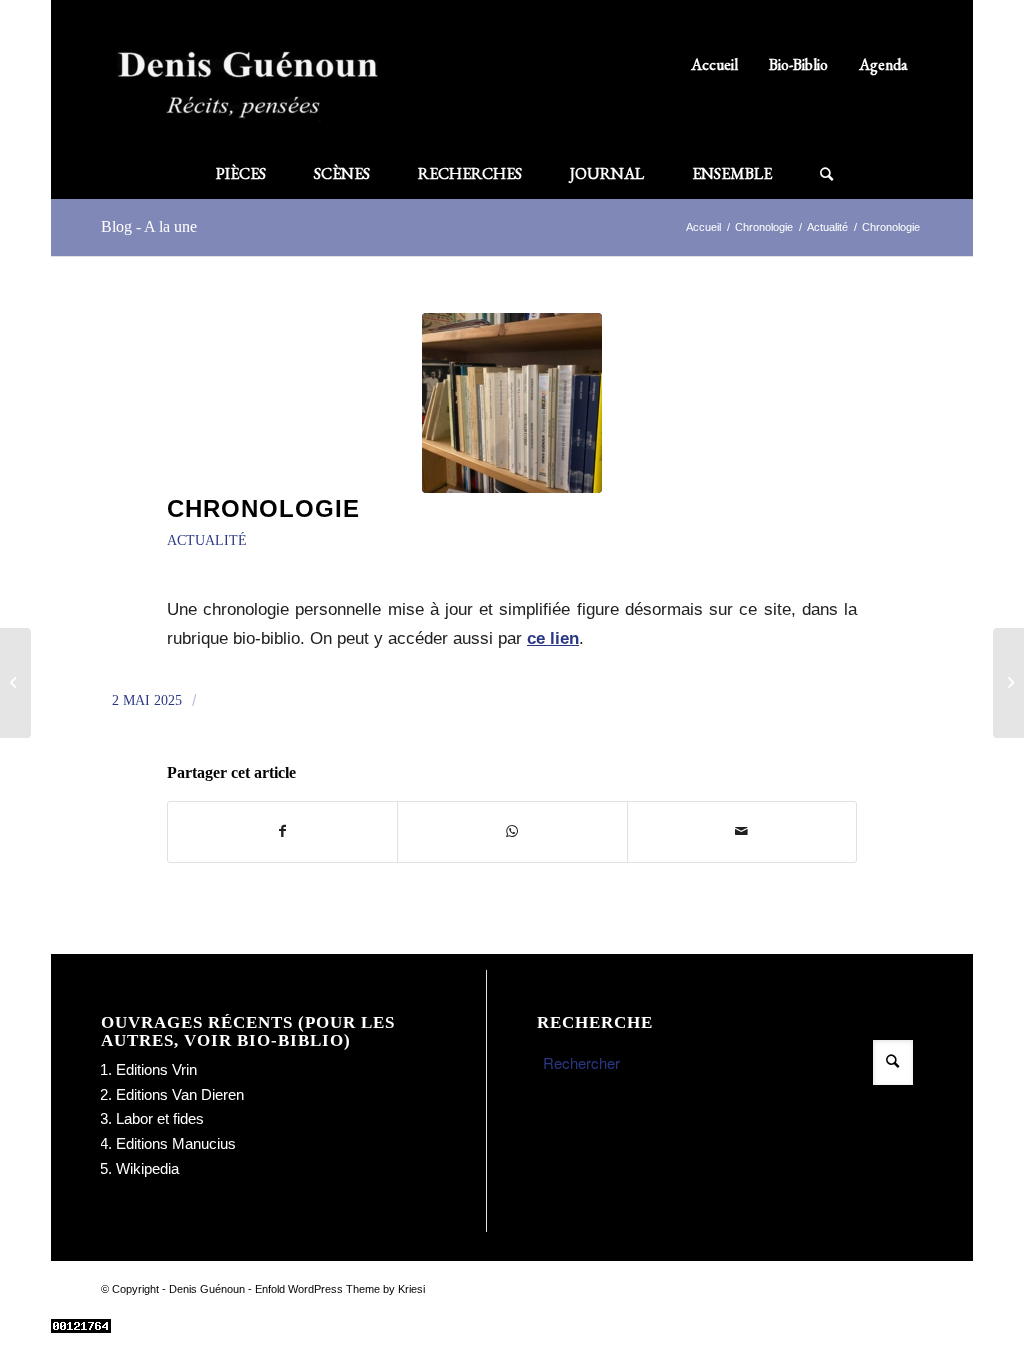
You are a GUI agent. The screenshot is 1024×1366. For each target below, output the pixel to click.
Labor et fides (160, 1118)
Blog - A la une (149, 226)
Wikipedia (147, 1168)
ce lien (553, 638)
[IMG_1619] (512, 403)
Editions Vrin (156, 1069)
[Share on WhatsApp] (512, 831)
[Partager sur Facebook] (282, 831)
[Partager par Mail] (742, 831)
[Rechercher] (814, 174)
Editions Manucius (176, 1143)
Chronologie (263, 508)
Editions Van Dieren (180, 1094)
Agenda (883, 64)
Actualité (207, 540)
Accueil (714, 64)
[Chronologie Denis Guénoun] (15, 683)
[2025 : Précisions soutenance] (1008, 683)
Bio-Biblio (798, 64)
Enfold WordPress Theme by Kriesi (340, 1289)
